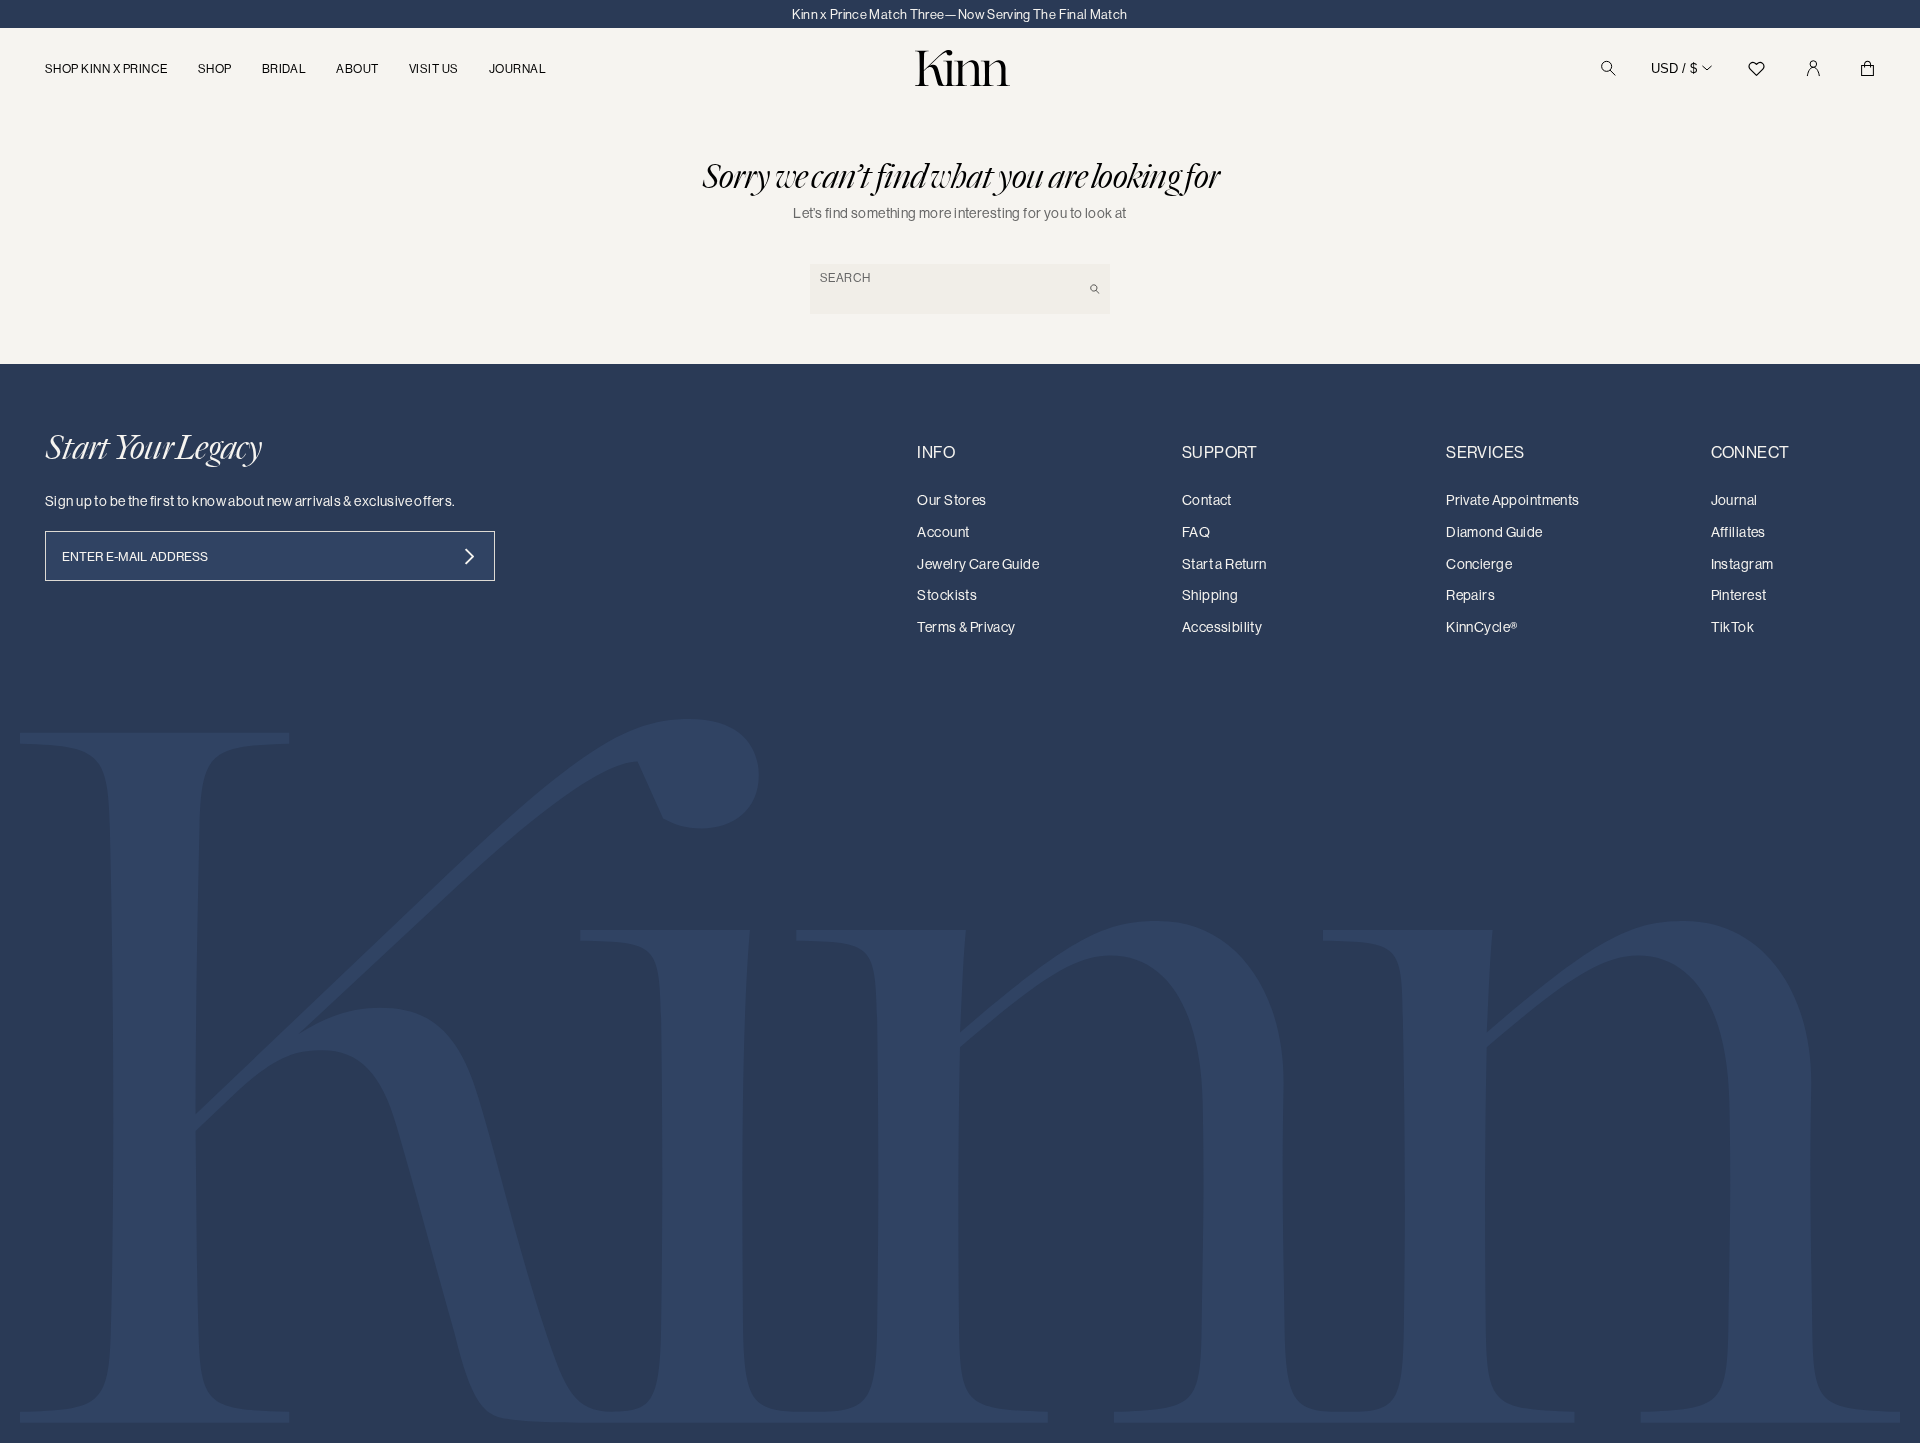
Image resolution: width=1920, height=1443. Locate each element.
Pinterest (1739, 595)
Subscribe (469, 556)
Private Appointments (1512, 500)
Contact (1207, 500)
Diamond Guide (1494, 532)
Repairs (1470, 595)
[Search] (1608, 68)
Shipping (1210, 595)
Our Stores (951, 500)
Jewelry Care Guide (978, 564)
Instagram (1742, 564)
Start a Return (1224, 564)
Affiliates (1738, 532)
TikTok (1733, 627)
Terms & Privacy (966, 627)
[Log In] (1812, 68)
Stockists (947, 595)
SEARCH (845, 277)
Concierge (1479, 564)
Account (943, 532)
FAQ (1196, 532)
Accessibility (1222, 627)
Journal (1734, 500)
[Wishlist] (1756, 68)
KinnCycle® (1481, 627)
